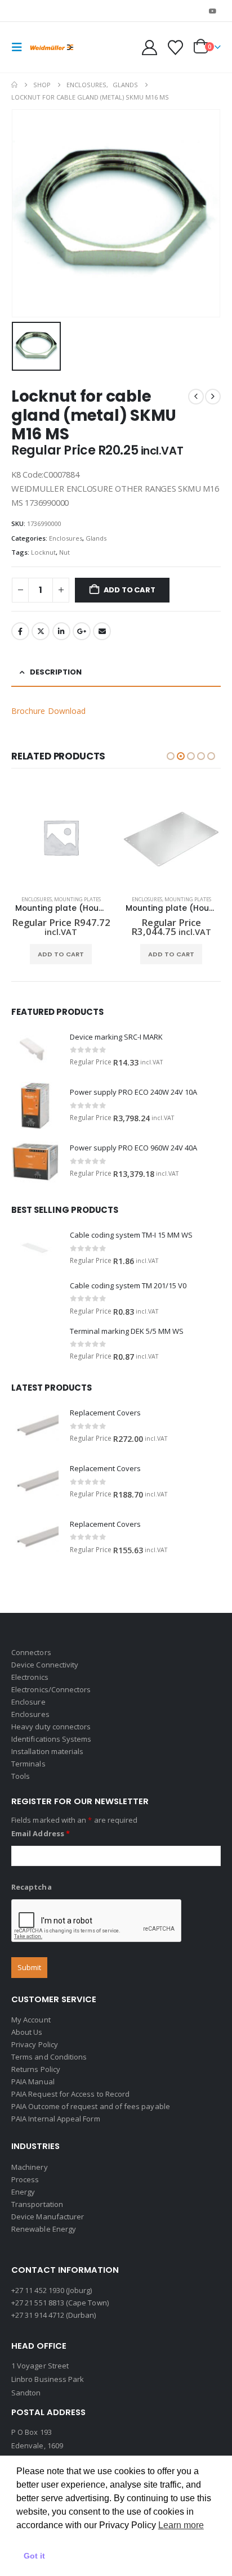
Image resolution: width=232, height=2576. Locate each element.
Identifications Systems (52, 1739)
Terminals (28, 1764)
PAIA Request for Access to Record (70, 2094)
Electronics (30, 1677)
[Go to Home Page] (14, 85)
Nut (64, 552)
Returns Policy (36, 2069)
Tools (21, 1776)
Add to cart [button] (61, 954)
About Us (27, 2032)
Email (102, 631)
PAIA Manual (33, 2082)
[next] (213, 397)
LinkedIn (61, 631)
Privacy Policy (35, 2044)
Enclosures (66, 538)
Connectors (31, 1652)
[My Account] (150, 48)
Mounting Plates (77, 899)
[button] (20, 47)
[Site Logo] (52, 48)
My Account (31, 2020)
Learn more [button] (181, 2525)
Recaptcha (32, 1887)
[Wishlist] (175, 48)
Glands (96, 538)
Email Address (41, 1833)
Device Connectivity (45, 1665)
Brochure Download (48, 711)
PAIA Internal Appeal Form (56, 2119)
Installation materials (47, 1751)
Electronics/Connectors (51, 1689)
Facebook (20, 631)
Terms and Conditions (49, 2057)
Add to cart (130, 590)
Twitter (41, 631)
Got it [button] (34, 2556)
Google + (82, 631)
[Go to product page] (61, 837)
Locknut (43, 552)
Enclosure (28, 1702)
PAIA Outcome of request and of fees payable (91, 2106)
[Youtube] (213, 11)
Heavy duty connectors (51, 1727)
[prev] (196, 397)
